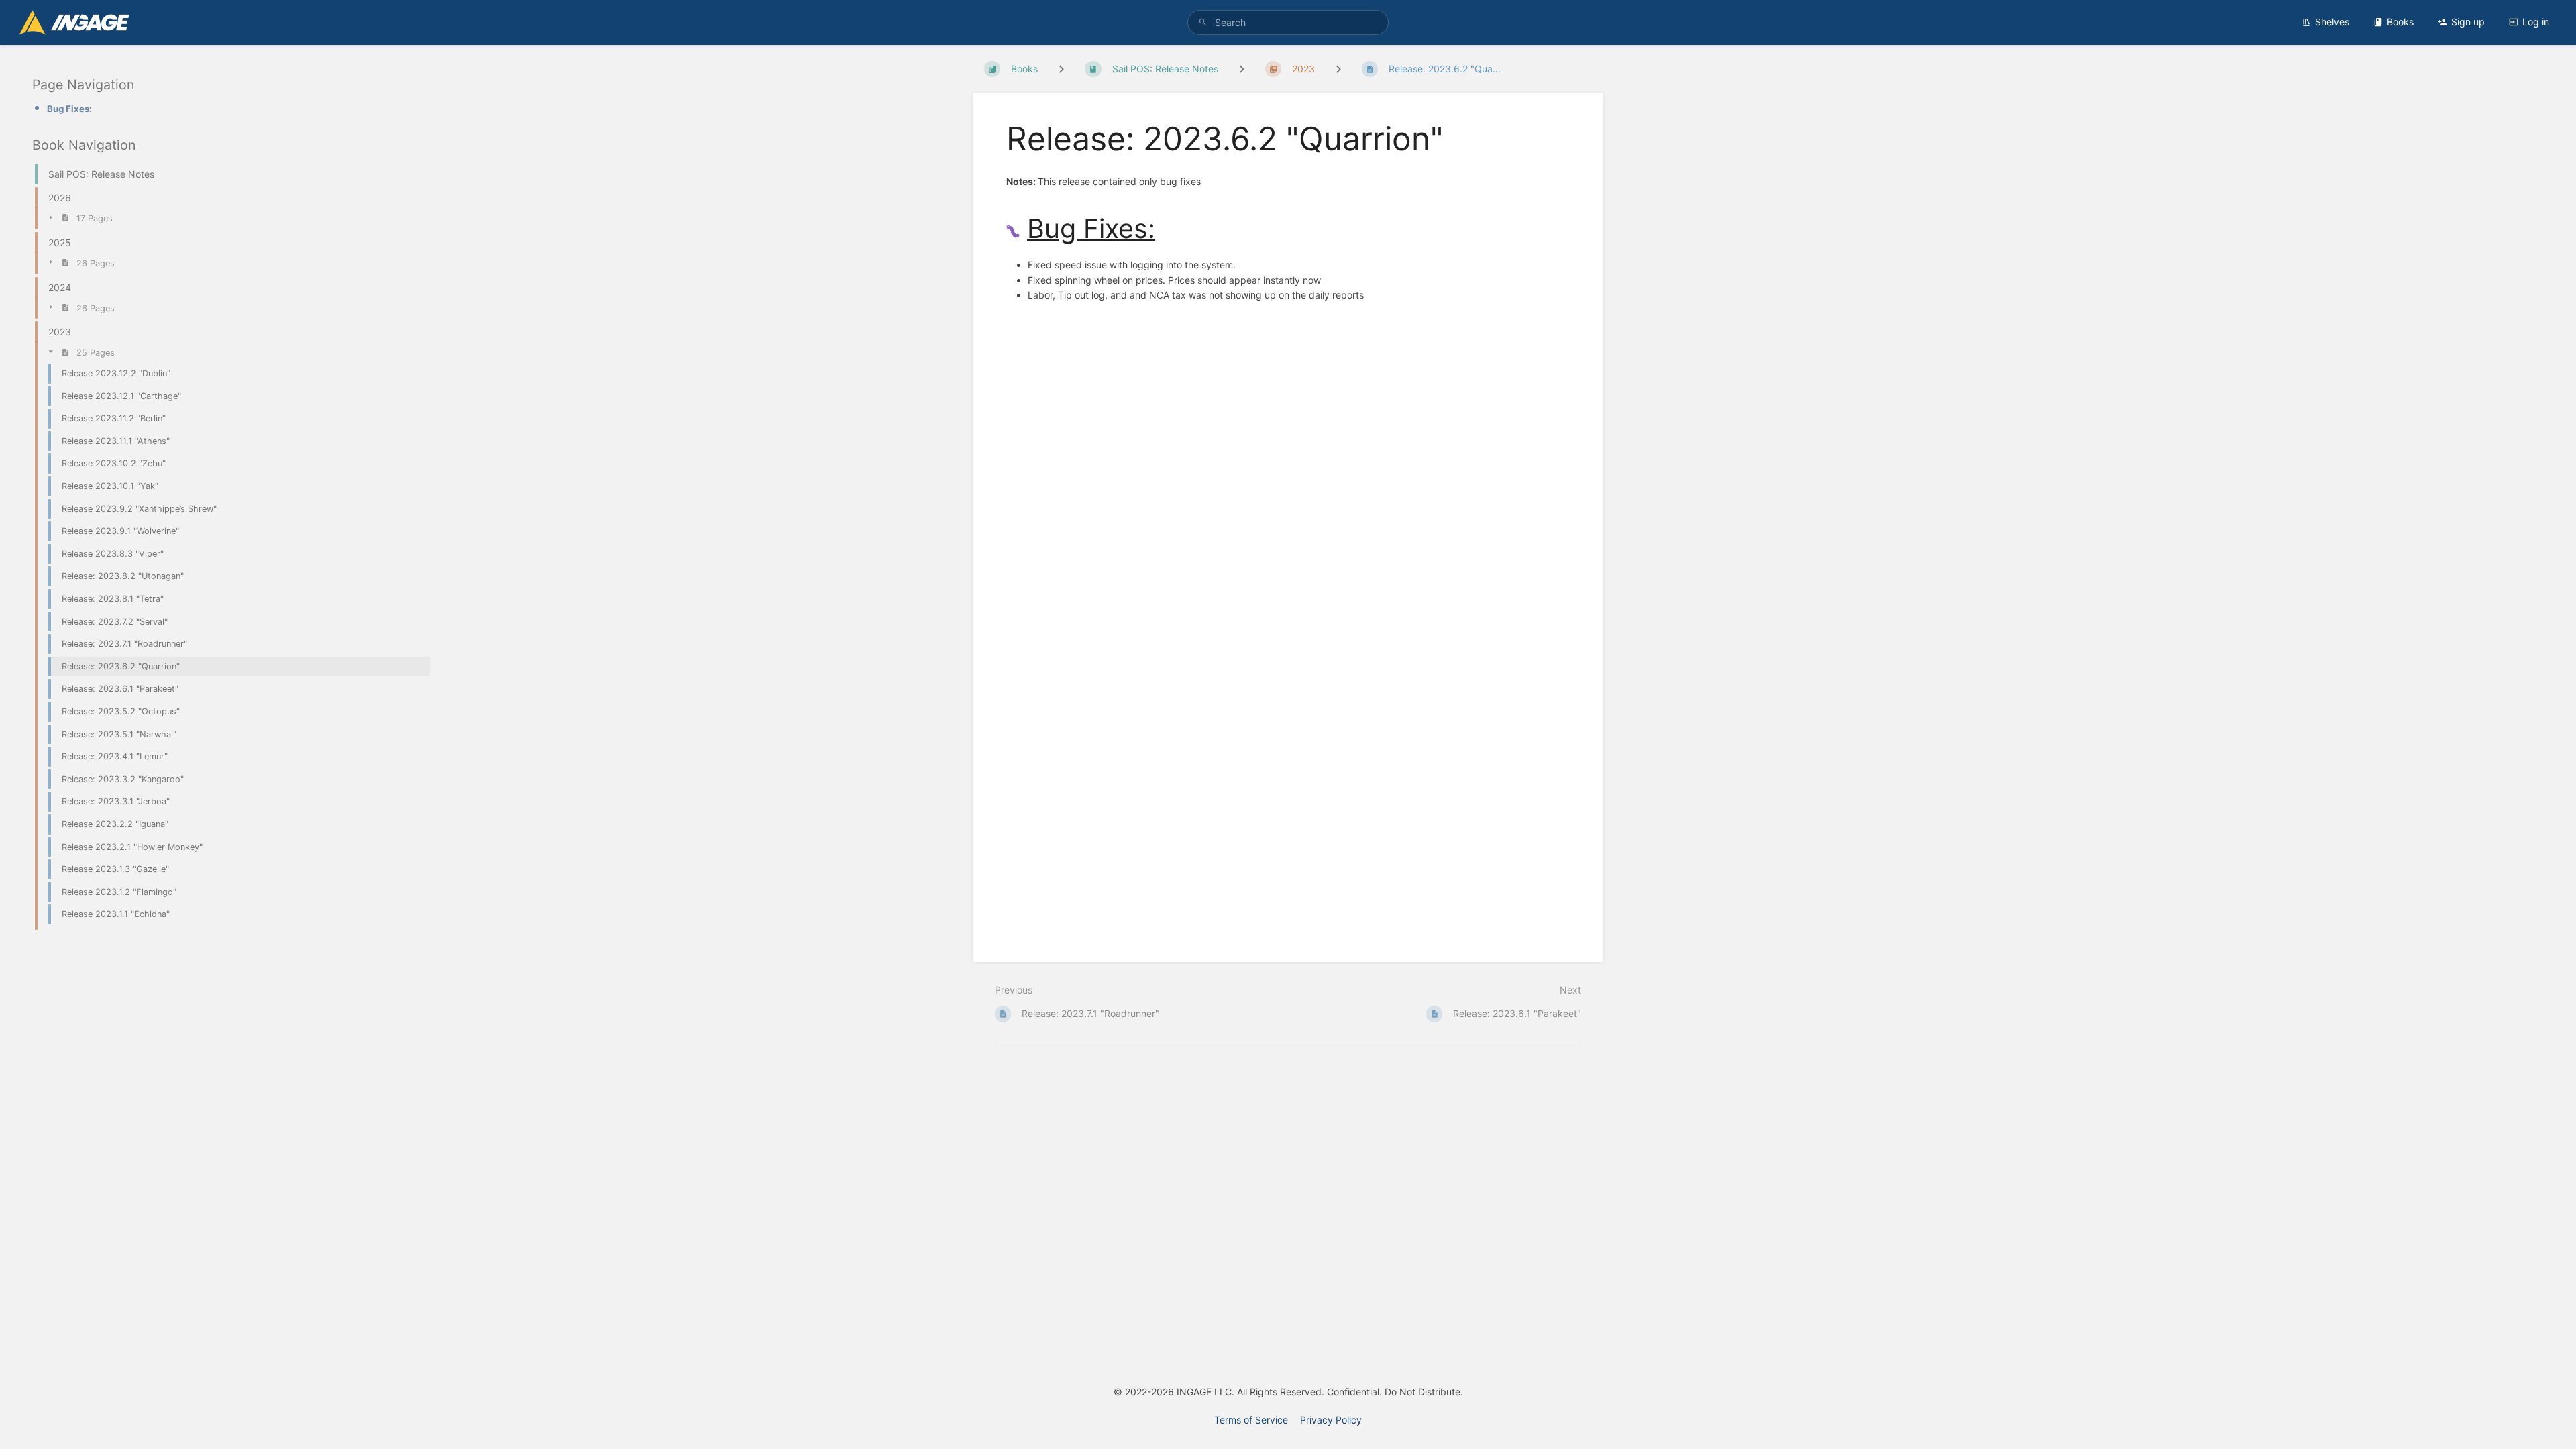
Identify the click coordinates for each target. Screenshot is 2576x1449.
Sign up (2468, 22)
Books (2400, 22)
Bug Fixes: (69, 109)
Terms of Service (1251, 1420)
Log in (2536, 22)
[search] (1288, 22)
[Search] (1203, 22)
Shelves (2332, 22)
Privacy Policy (1331, 1420)
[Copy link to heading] (1167, 229)
